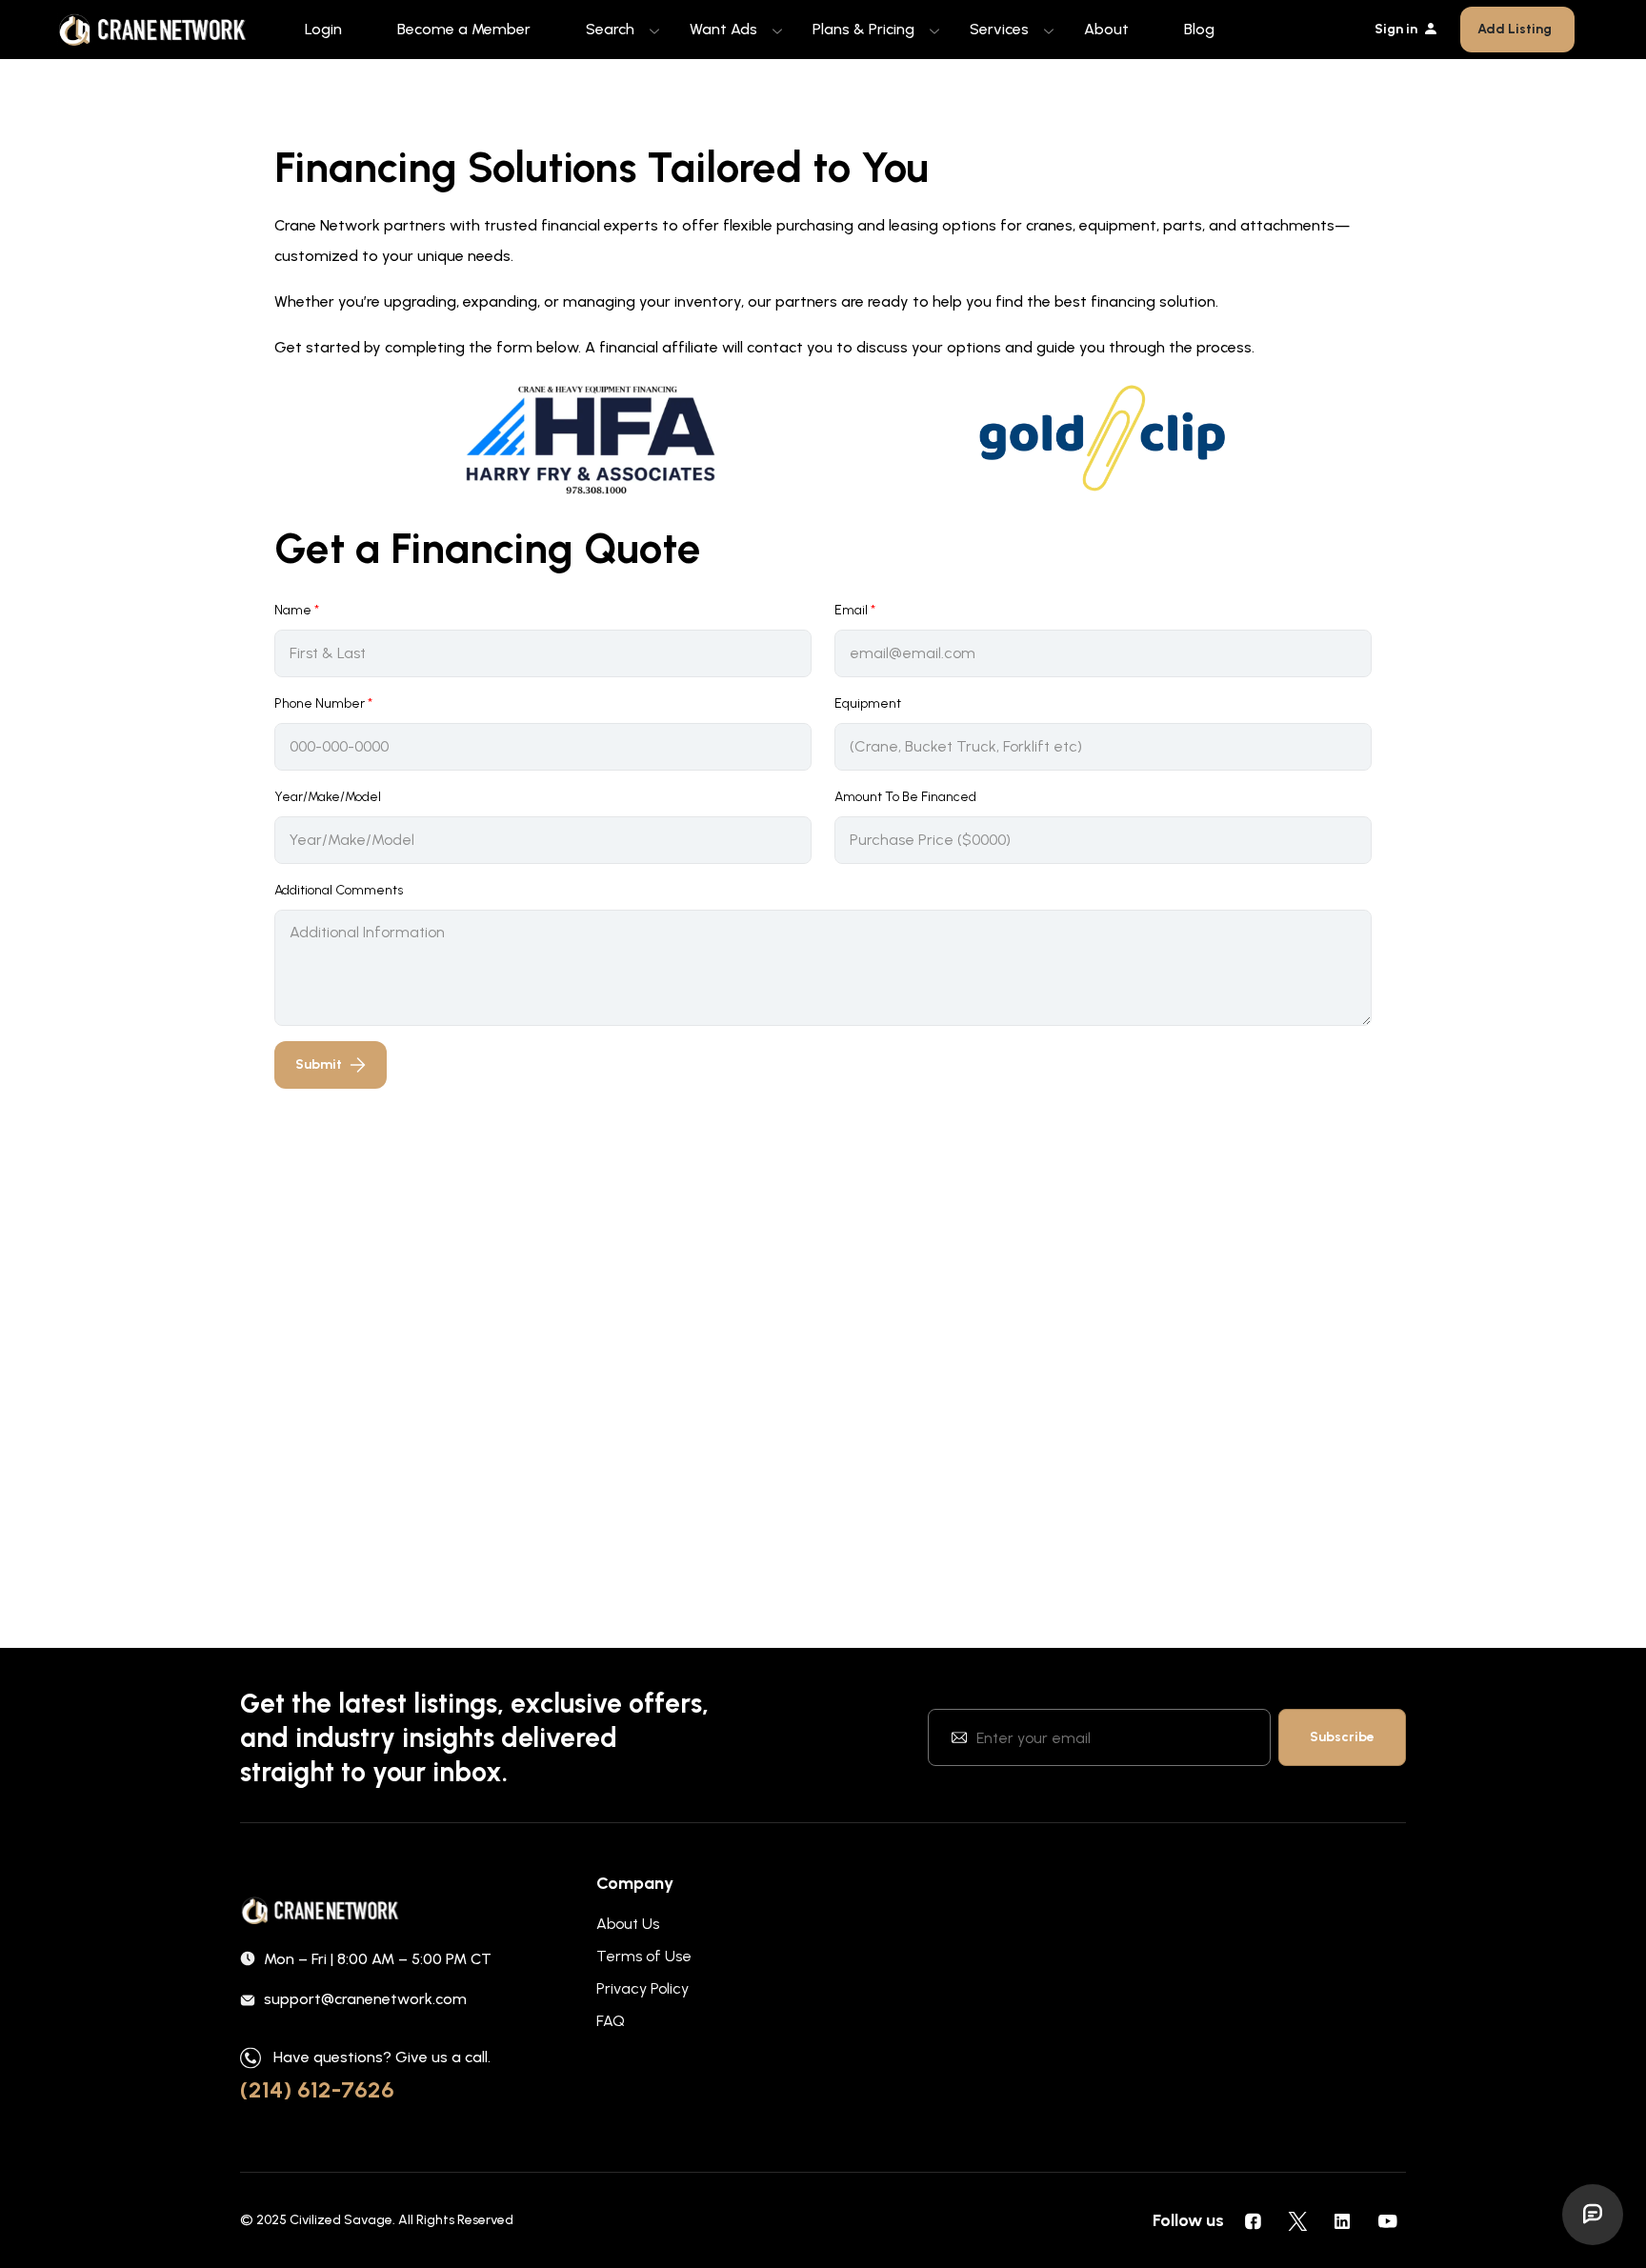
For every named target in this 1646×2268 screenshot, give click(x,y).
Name (297, 610)
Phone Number (323, 703)
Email (855, 610)
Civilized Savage (341, 2220)
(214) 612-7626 (317, 2089)
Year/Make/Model (328, 797)
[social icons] (1253, 2220)
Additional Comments (339, 890)
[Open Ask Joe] (1593, 2215)
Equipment (868, 703)
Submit (319, 1064)
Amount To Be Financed (905, 797)
